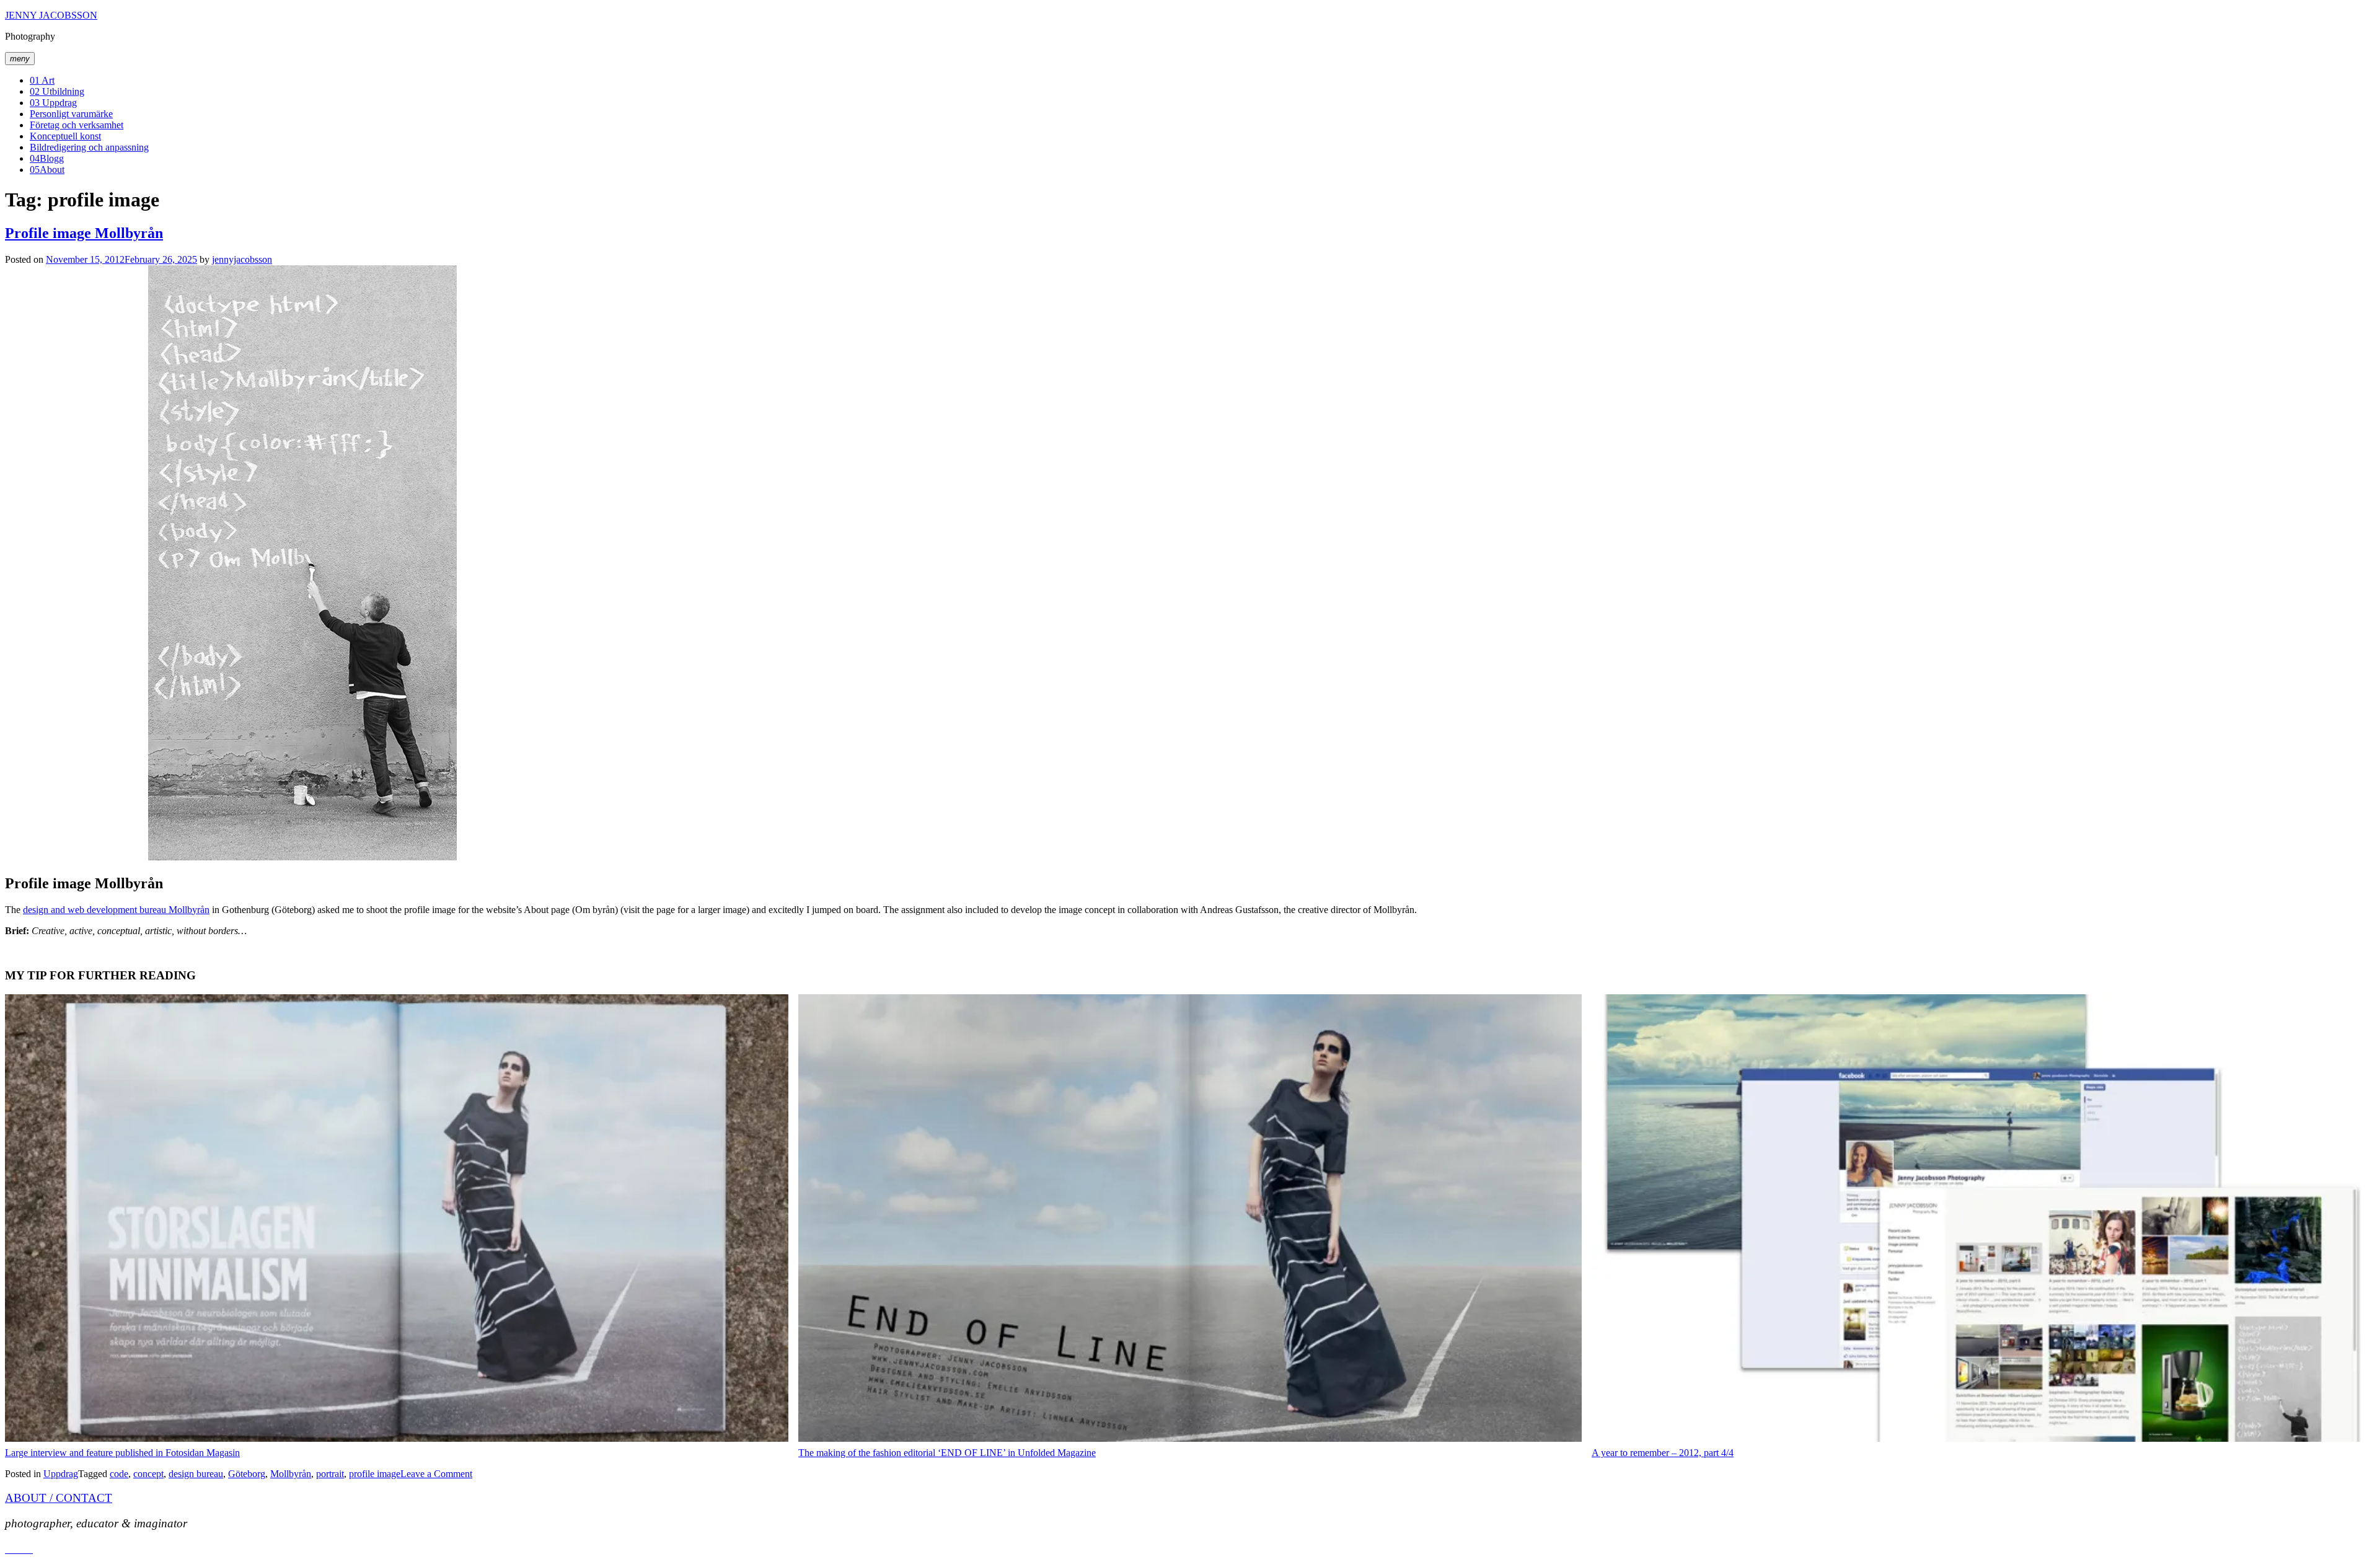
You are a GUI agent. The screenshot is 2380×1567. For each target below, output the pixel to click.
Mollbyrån (291, 1474)
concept (148, 1474)
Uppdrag (53, 103)
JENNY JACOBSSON (51, 15)
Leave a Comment (436, 1474)
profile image (375, 1474)
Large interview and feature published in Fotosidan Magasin (122, 1453)
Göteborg (247, 1474)
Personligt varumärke (71, 114)
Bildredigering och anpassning (89, 147)
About (47, 170)
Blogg (47, 158)
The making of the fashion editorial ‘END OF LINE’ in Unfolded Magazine (947, 1453)
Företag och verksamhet (77, 125)
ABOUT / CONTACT (59, 1498)
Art (42, 80)
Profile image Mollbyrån (84, 233)
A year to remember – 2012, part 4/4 (1663, 1453)
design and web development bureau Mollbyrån (116, 910)
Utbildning (57, 91)
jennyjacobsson (242, 259)
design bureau (196, 1474)
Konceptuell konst (65, 136)
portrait (330, 1474)
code (119, 1474)
